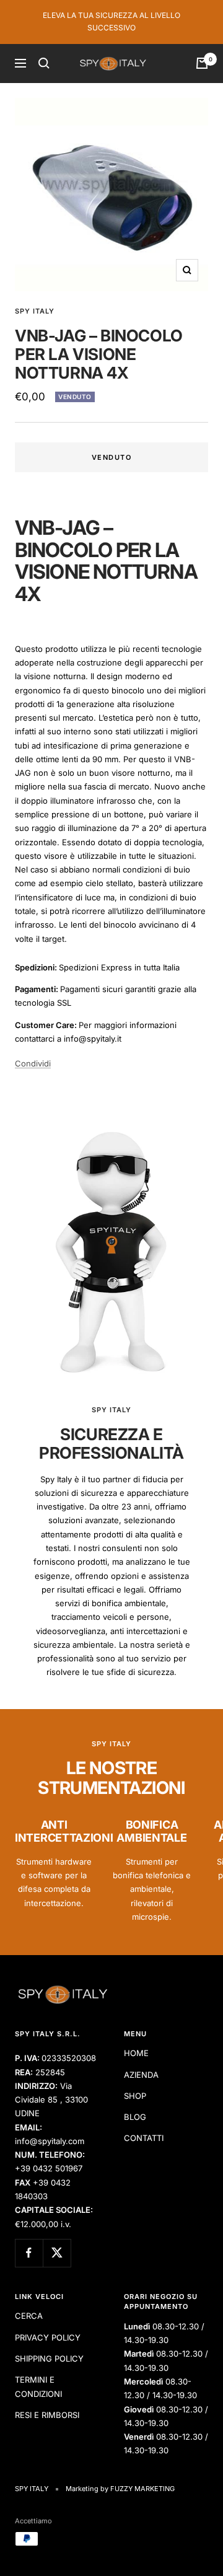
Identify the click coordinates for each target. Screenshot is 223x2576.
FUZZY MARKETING (142, 2489)
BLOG (135, 2117)
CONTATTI (144, 2138)
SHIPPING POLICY (49, 2358)
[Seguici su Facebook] (29, 2253)
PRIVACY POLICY (48, 2337)
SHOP (135, 2096)
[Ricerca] (44, 63)
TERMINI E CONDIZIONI (38, 2386)
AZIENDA (141, 2075)
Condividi (33, 1063)
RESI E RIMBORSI (47, 2415)
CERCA (29, 2316)
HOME (136, 2053)
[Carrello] (202, 63)
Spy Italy (35, 311)
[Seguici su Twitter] (57, 2253)
